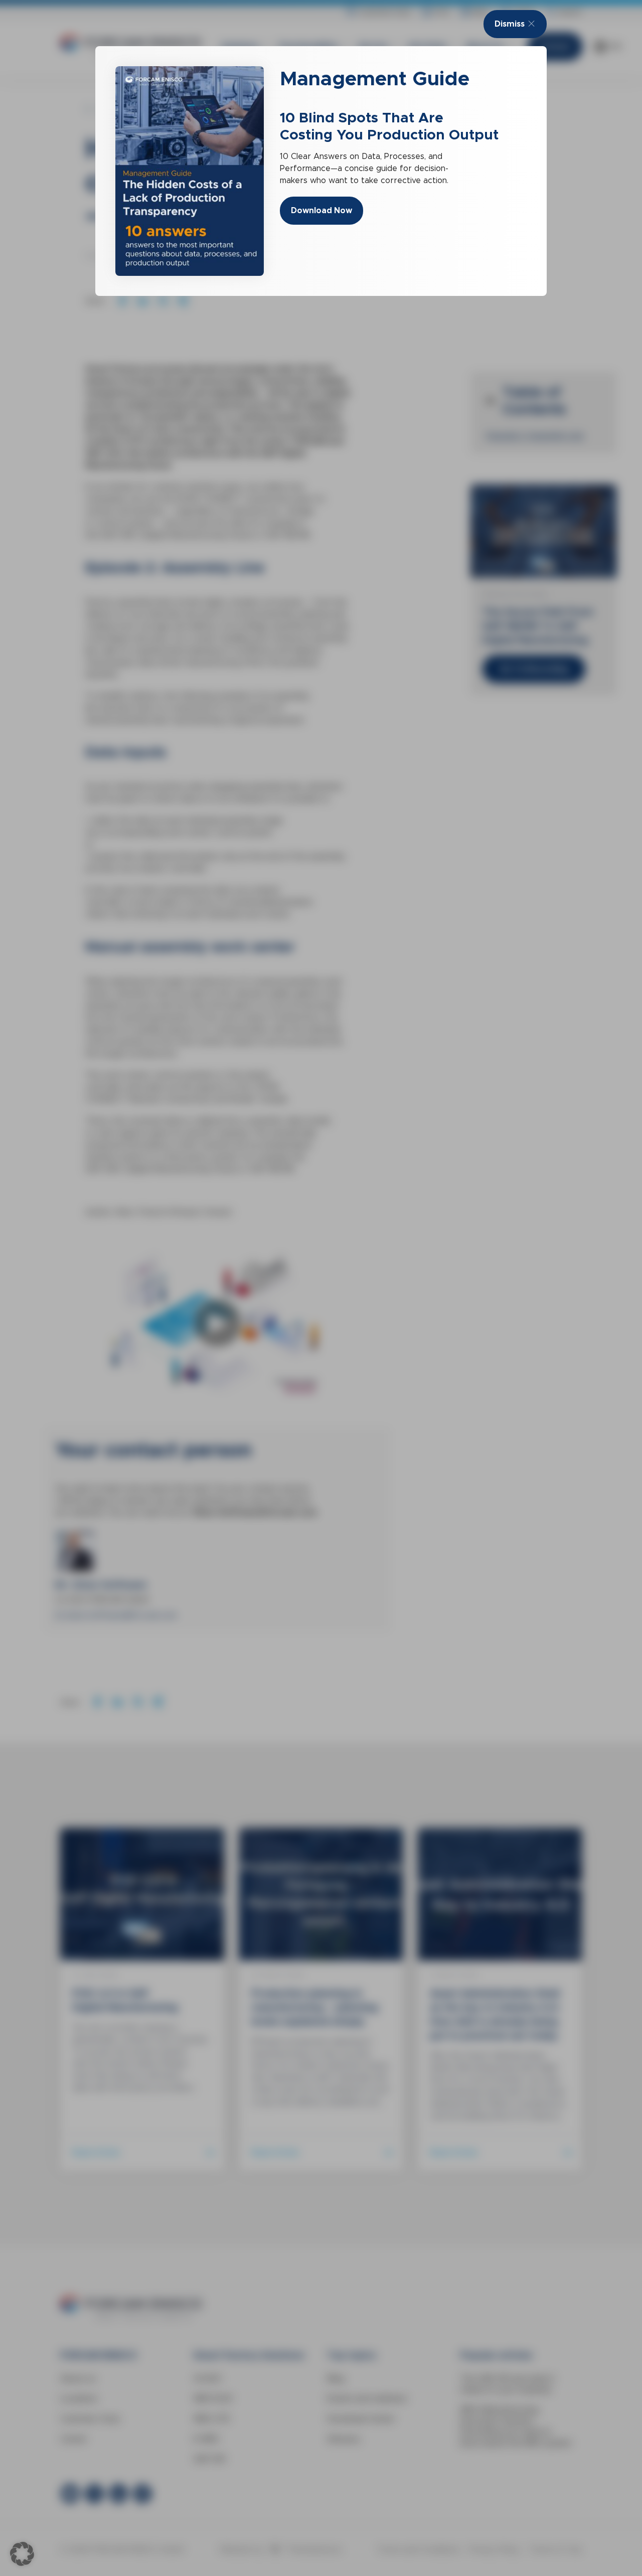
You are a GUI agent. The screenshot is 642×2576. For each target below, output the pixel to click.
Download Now (322, 210)
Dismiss (510, 24)
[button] (22, 2554)
